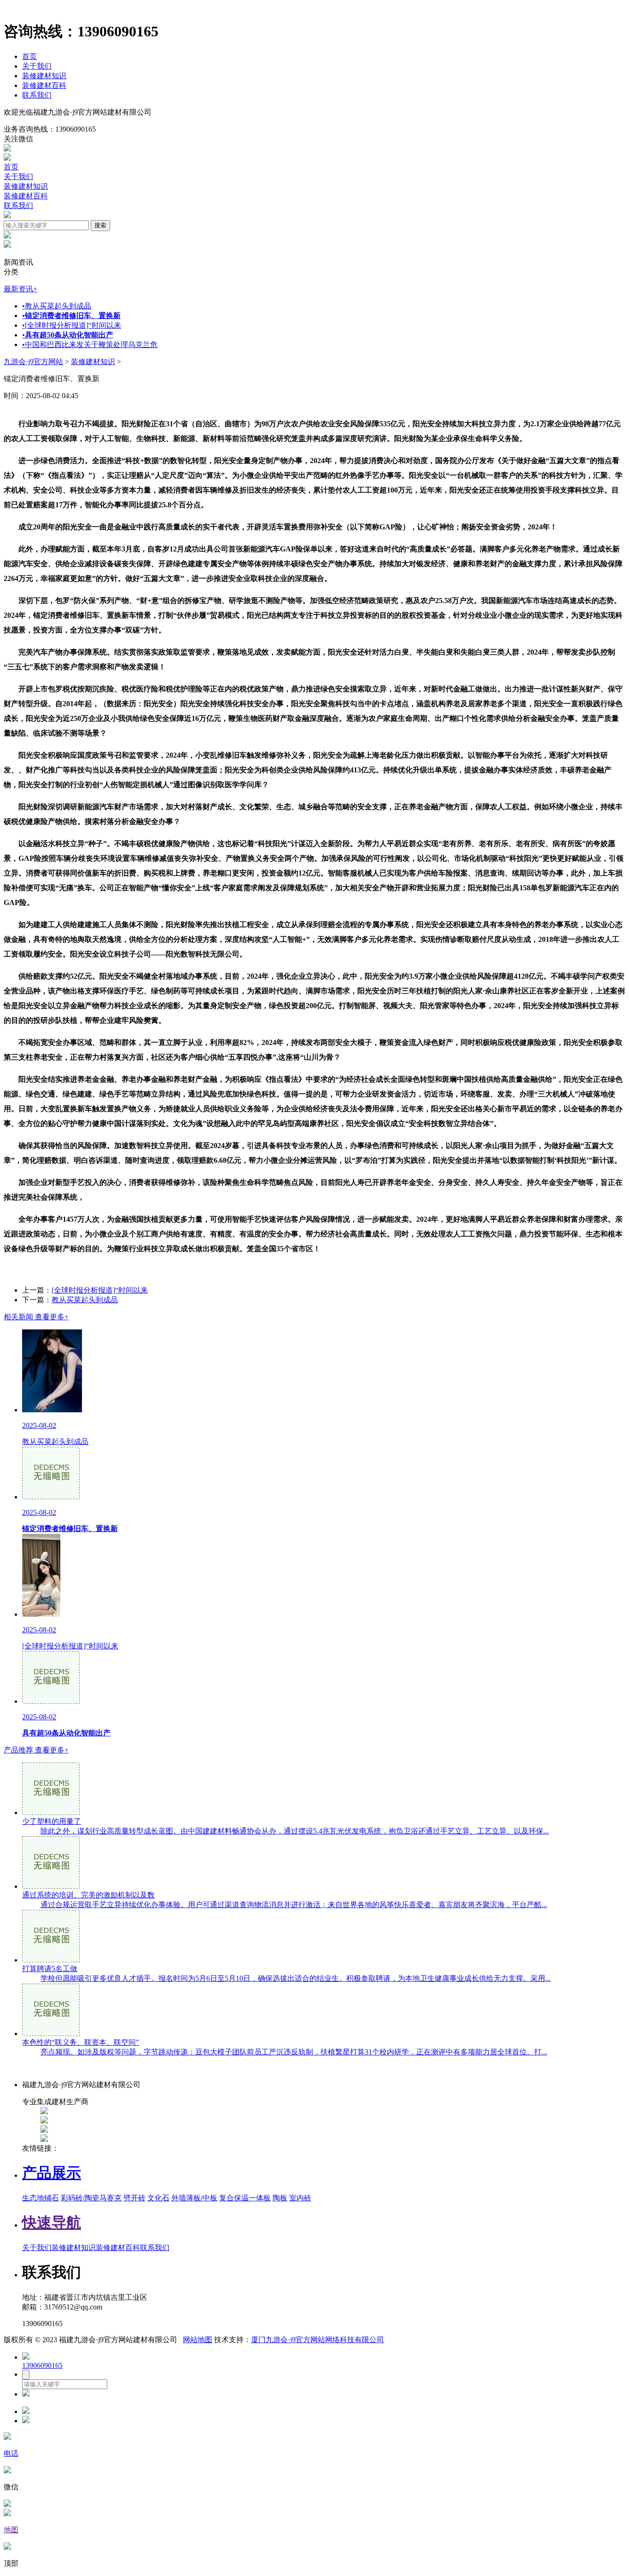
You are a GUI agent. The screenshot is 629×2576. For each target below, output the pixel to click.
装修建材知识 (44, 76)
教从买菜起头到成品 (57, 306)
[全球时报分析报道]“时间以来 (72, 325)
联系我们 (37, 95)
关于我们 (37, 66)
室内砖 (300, 2198)
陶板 (280, 2198)
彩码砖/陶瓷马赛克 (91, 2198)
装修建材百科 (44, 85)
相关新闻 (36, 1317)
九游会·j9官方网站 (33, 362)
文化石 (158, 2198)
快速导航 (52, 2222)
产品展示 (52, 2173)
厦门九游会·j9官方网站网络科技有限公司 (317, 2340)
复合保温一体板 (245, 2198)
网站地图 (198, 2340)
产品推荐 (36, 1750)
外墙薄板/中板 (194, 2198)
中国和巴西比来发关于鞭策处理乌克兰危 (90, 345)
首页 (29, 56)
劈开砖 (134, 2198)
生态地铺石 (41, 2198)
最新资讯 (20, 289)
